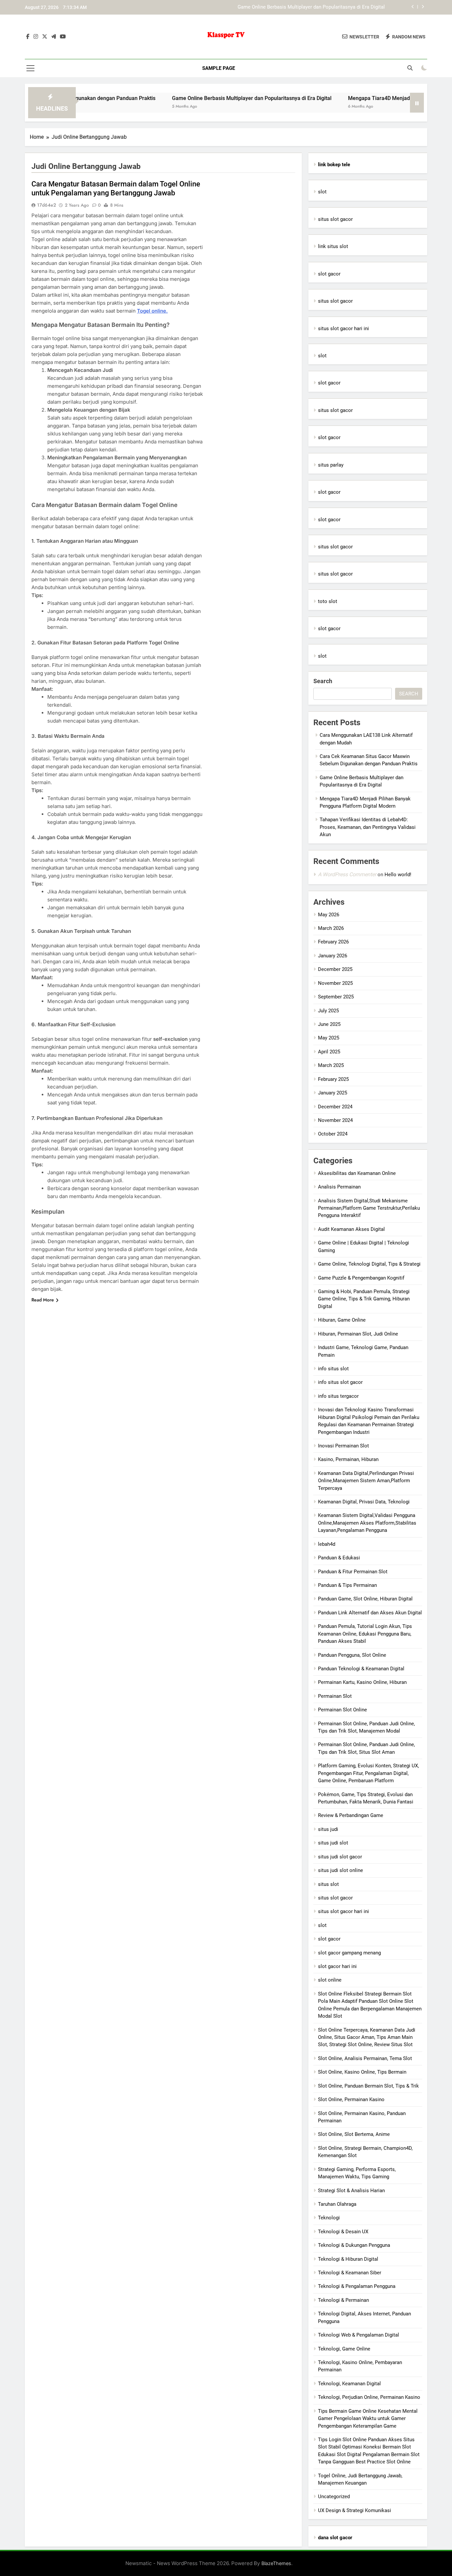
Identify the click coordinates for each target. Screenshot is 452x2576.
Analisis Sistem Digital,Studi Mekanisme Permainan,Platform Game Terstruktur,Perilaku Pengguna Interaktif (369, 1208)
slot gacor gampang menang (349, 1953)
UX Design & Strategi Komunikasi (355, 2510)
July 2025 (328, 1011)
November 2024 (335, 1120)
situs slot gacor (335, 219)
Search (323, 681)
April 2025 (329, 1052)
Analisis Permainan (339, 1187)
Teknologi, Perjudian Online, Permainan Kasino (369, 2397)
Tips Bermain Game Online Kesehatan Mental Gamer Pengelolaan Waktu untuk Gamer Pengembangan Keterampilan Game (368, 2419)
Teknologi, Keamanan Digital (349, 2384)
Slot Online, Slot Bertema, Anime (354, 2134)
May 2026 (329, 915)
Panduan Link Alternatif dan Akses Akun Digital (370, 1613)
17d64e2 (46, 205)
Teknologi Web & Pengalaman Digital (359, 2335)
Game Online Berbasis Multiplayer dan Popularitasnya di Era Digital (192, 98)
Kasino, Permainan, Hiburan (348, 1459)
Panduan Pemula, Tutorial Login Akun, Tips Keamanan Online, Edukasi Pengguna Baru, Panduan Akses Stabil (365, 1634)
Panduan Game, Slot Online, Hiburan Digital (365, 1599)
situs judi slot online (340, 1870)
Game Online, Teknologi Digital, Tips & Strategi (369, 1264)
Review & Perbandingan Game (351, 1815)
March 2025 (331, 1065)
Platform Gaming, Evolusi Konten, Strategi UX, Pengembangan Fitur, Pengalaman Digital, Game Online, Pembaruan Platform (368, 1773)
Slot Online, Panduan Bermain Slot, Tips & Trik (368, 2086)
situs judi (328, 1829)
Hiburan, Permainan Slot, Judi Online (358, 1334)
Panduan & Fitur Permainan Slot (353, 1572)
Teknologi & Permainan (343, 2300)
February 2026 (333, 942)
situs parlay (331, 465)
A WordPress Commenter (347, 874)
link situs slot (333, 246)
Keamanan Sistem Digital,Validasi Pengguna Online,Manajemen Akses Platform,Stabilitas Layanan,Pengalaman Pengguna (367, 1523)
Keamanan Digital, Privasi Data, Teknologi (364, 1502)
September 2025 (336, 997)
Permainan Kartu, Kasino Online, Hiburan (362, 1682)
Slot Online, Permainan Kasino (351, 2099)
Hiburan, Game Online (342, 1320)
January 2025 (333, 1093)
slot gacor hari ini (337, 1966)
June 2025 (329, 1024)
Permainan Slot (335, 1696)
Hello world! (398, 875)
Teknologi (329, 2218)
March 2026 (331, 928)
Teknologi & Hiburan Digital (348, 2259)
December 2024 (335, 1107)
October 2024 (333, 1134)
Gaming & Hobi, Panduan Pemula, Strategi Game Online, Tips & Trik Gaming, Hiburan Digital (364, 1299)
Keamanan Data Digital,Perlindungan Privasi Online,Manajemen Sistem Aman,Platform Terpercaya (366, 1481)
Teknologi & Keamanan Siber (350, 2273)
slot (322, 192)
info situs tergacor (338, 1396)
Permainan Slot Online (342, 1710)
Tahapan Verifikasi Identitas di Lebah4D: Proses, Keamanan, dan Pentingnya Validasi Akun (368, 827)
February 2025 (333, 1079)
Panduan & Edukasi (339, 1558)
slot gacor (329, 274)
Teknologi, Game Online (344, 2349)
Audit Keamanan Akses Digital (351, 1229)
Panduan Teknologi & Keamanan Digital (361, 1669)
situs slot (328, 1884)
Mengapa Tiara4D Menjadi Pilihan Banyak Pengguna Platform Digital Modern (301, 7)
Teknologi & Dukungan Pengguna (354, 2245)
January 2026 (333, 956)
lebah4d (327, 1544)
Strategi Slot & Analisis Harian (351, 2191)
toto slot (328, 601)
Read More (43, 1300)
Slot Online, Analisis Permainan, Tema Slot (365, 2058)
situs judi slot (333, 1843)
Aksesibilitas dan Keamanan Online (357, 1173)
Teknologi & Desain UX (343, 2232)
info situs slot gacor (340, 1382)
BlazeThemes (276, 2563)
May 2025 (329, 1038)
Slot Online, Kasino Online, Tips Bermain (362, 2072)
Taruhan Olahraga (337, 2204)
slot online (330, 1980)
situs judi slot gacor (340, 1857)
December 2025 (335, 969)
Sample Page (219, 68)
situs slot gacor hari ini (343, 328)
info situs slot (333, 1369)
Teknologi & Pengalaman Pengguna (357, 2286)
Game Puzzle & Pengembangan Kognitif (361, 1278)
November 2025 (335, 983)
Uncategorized (334, 2497)
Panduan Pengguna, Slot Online (352, 1655)
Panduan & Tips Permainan (347, 1585)
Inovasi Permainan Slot (343, 1446)
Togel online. (152, 311)
